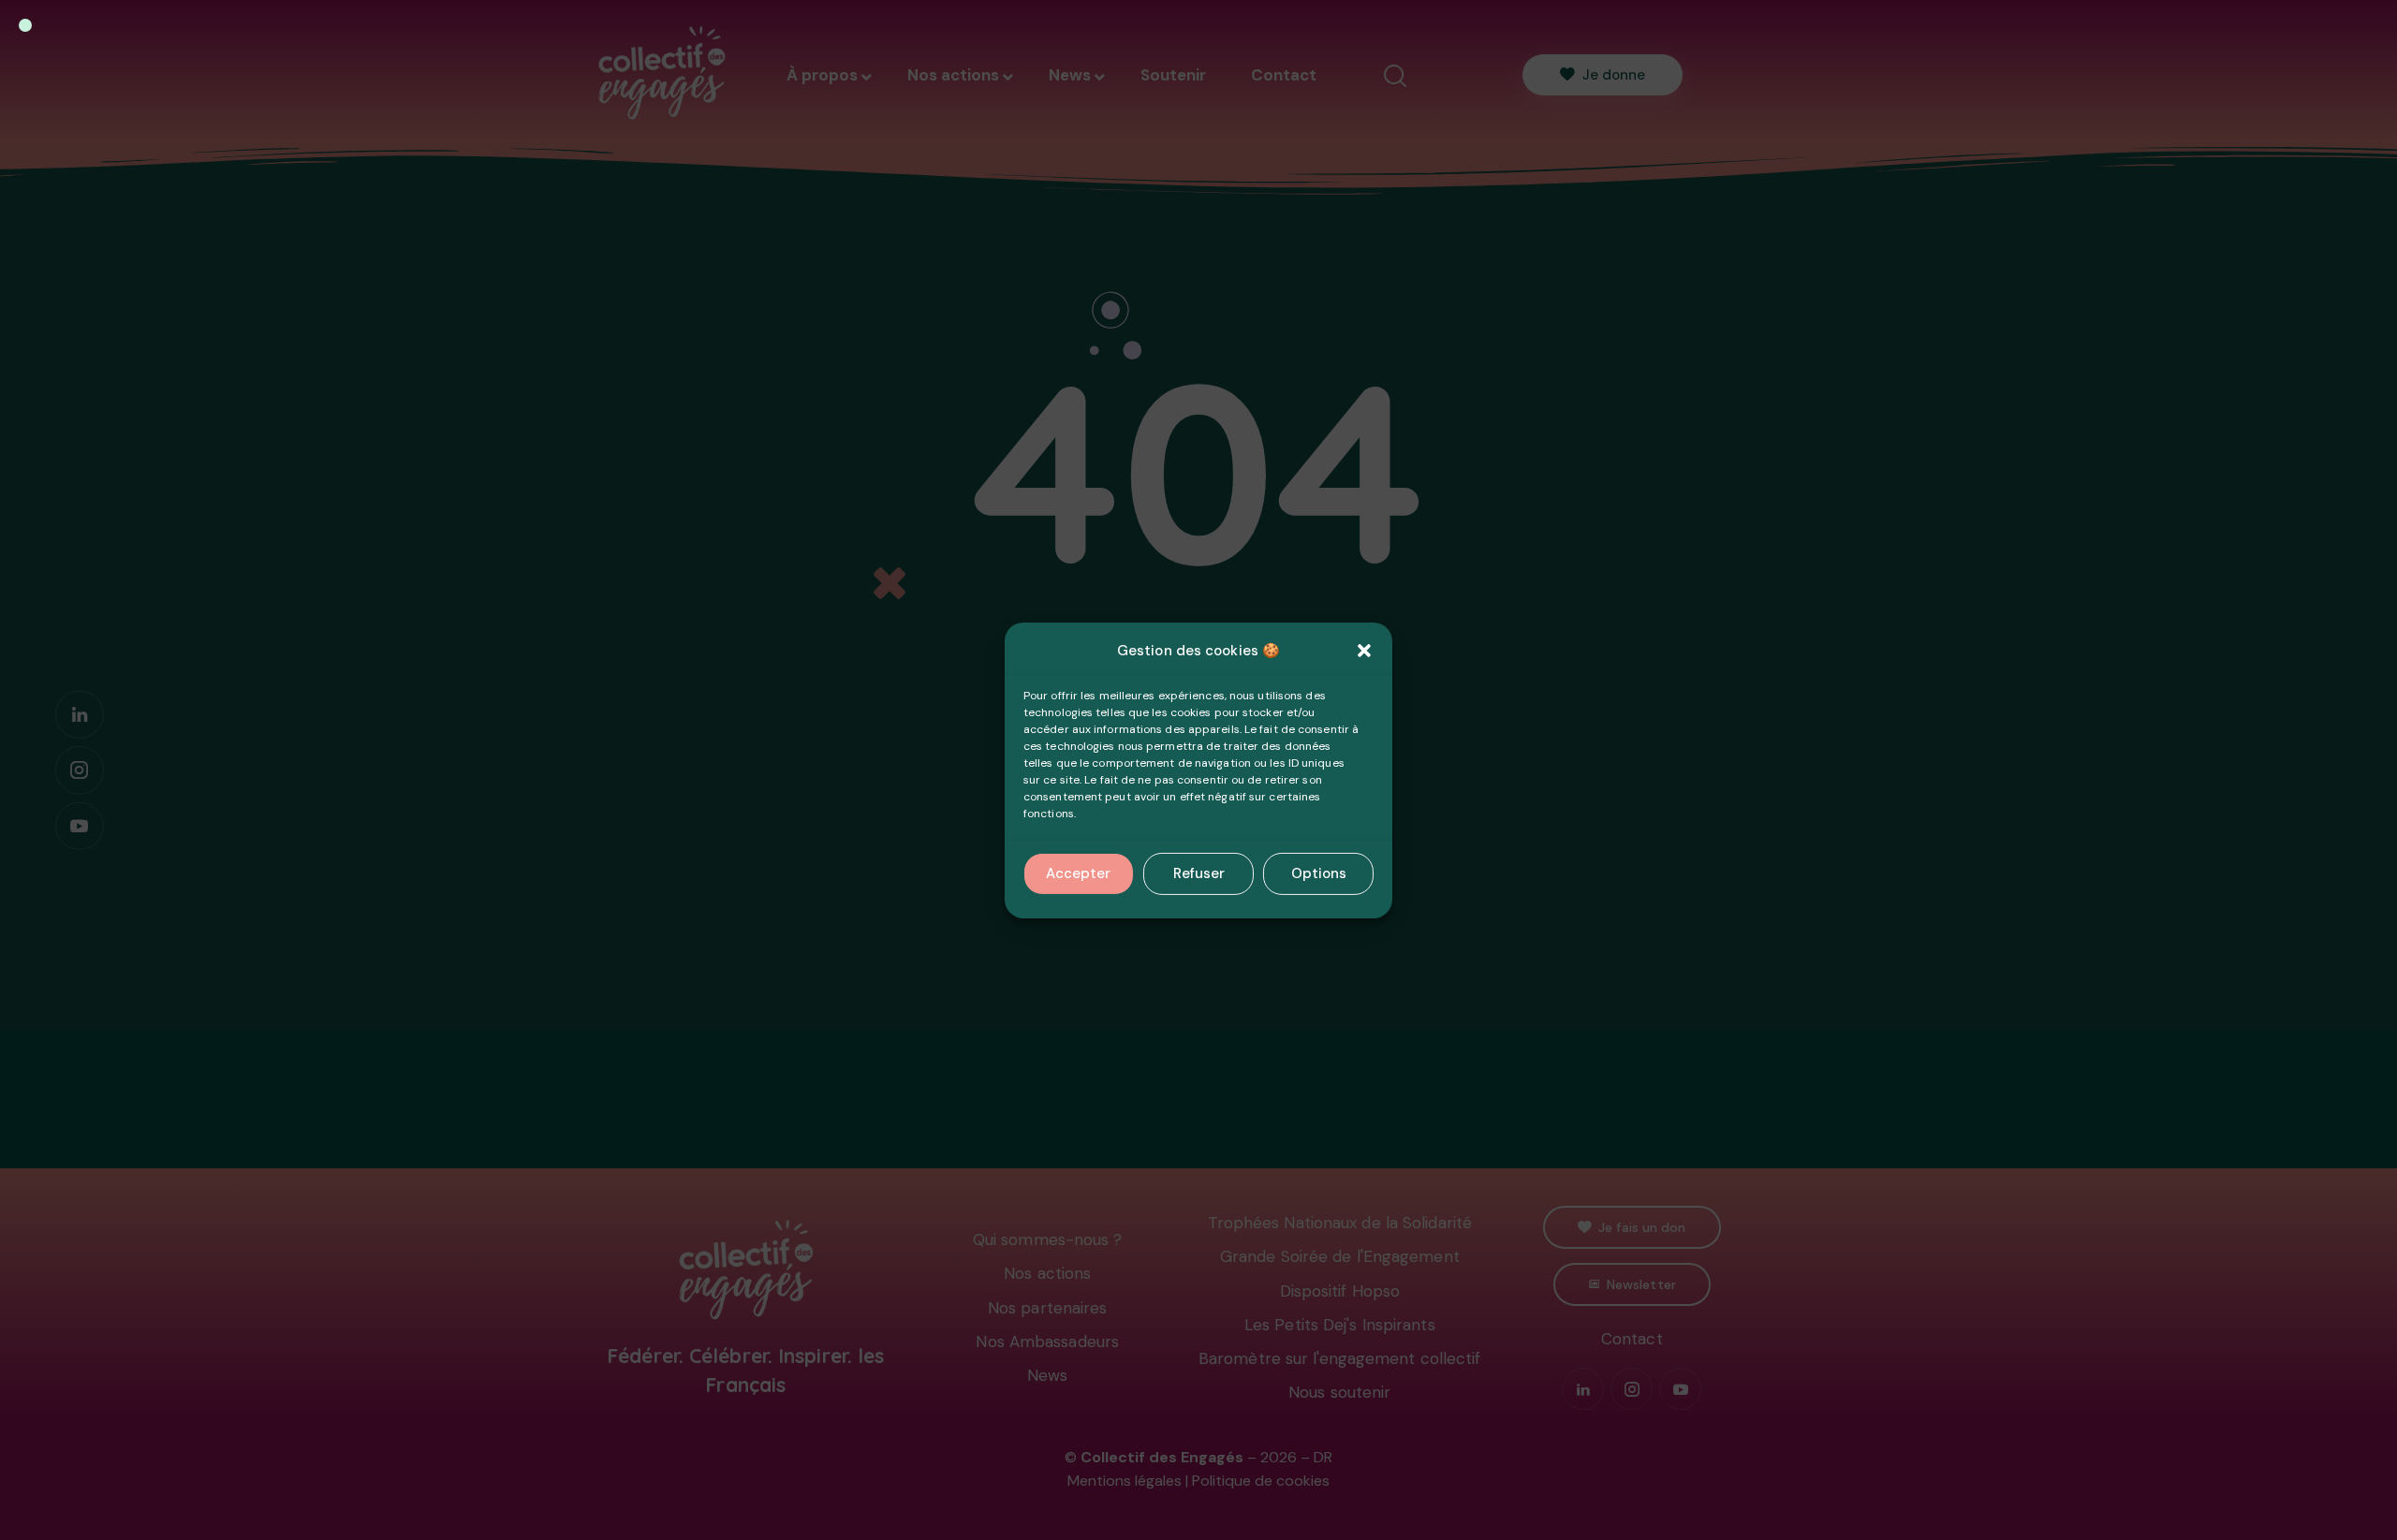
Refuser (1199, 873)
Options (1319, 873)
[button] (1364, 651)
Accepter (1078, 873)
